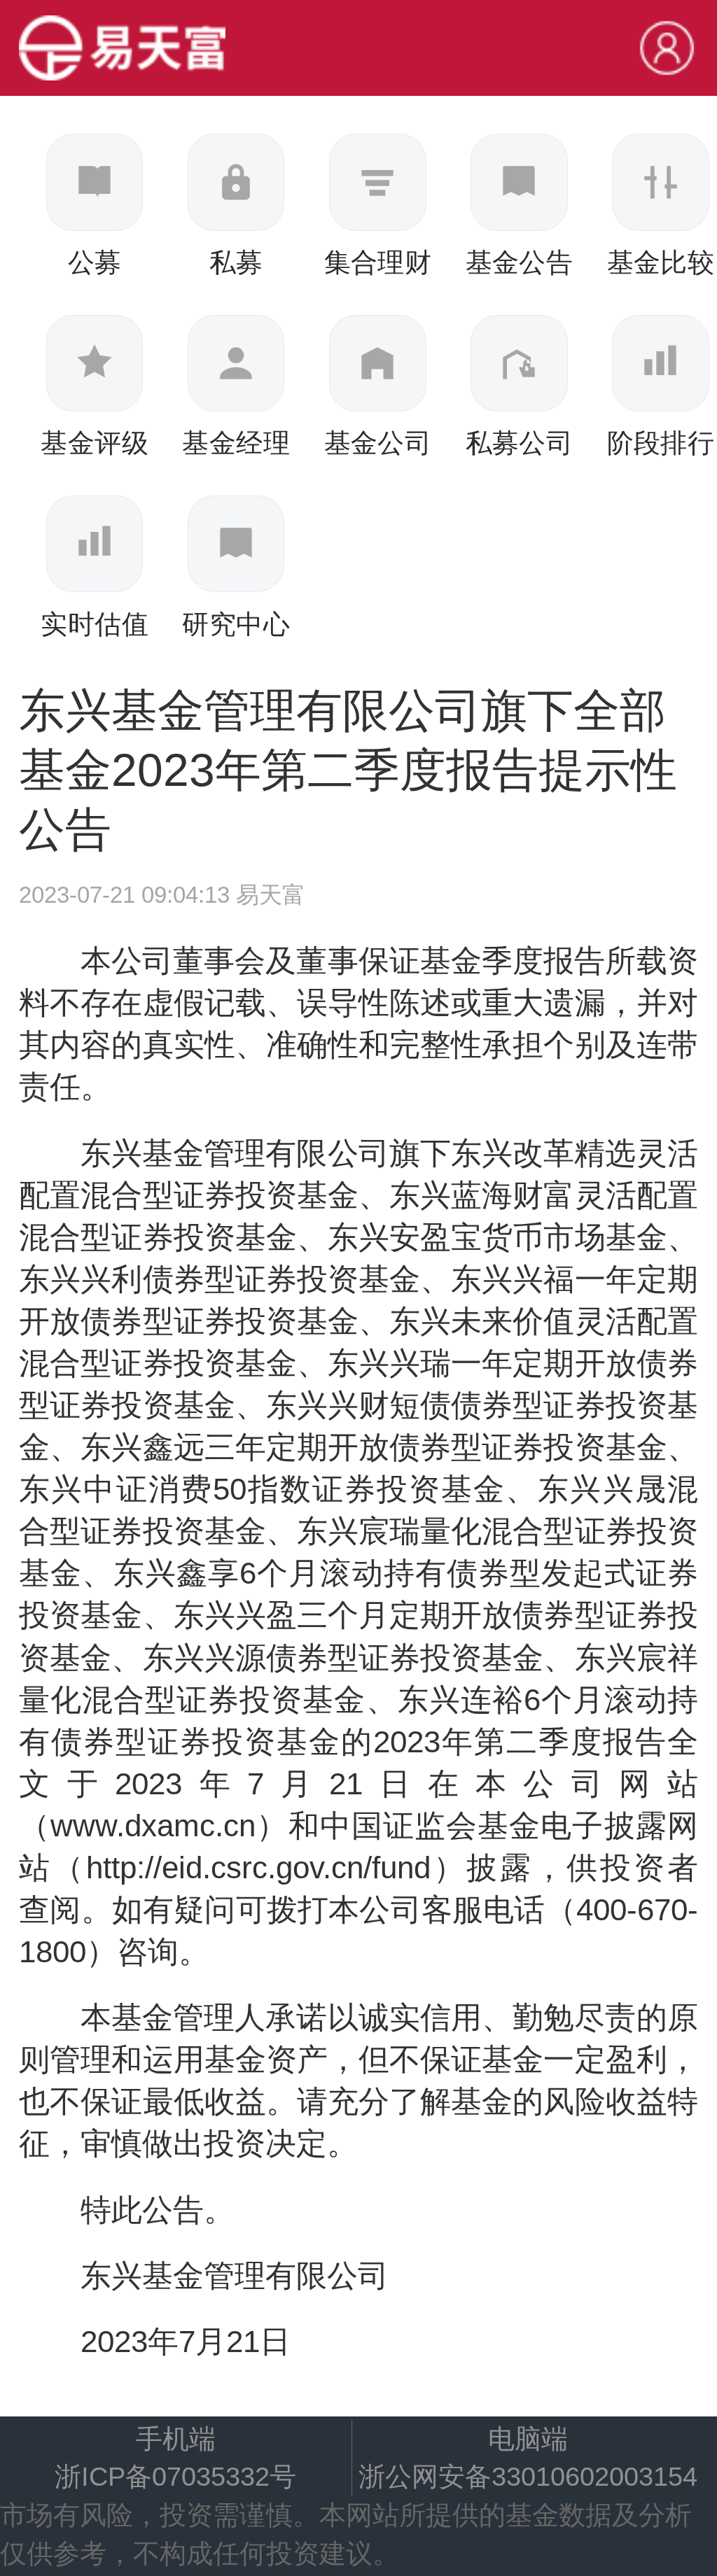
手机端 (176, 2438)
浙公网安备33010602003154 (528, 2476)
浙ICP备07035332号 (175, 2476)
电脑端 (528, 2438)
